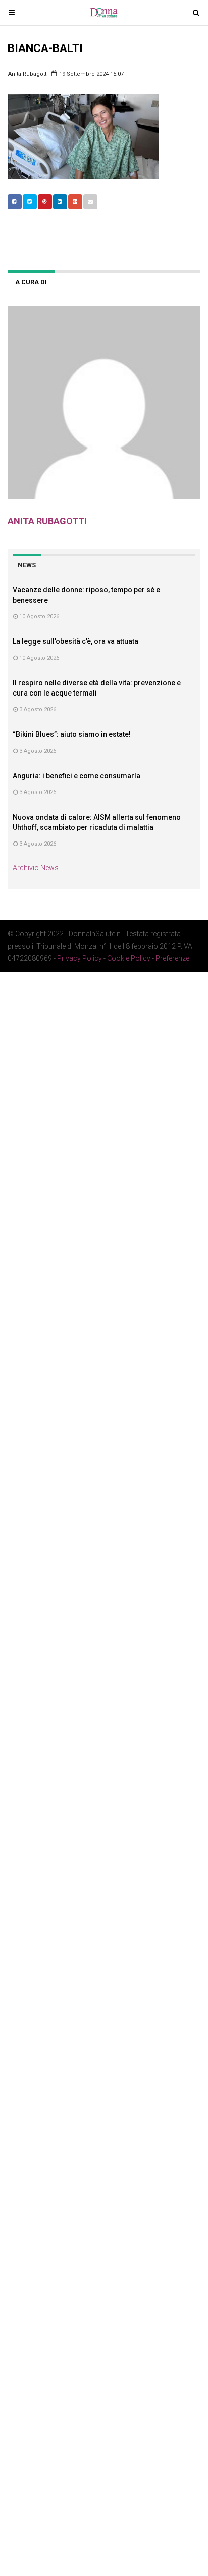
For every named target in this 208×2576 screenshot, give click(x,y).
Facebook (15, 202)
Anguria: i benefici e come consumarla (76, 776)
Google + (75, 202)
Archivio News (36, 868)
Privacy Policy (80, 958)
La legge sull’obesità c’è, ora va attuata (75, 641)
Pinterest (45, 202)
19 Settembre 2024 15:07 (91, 74)
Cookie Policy (129, 958)
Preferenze (172, 958)
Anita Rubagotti (28, 74)
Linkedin (60, 202)
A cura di (31, 282)
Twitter (30, 202)
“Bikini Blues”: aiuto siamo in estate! (72, 734)
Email (90, 202)
